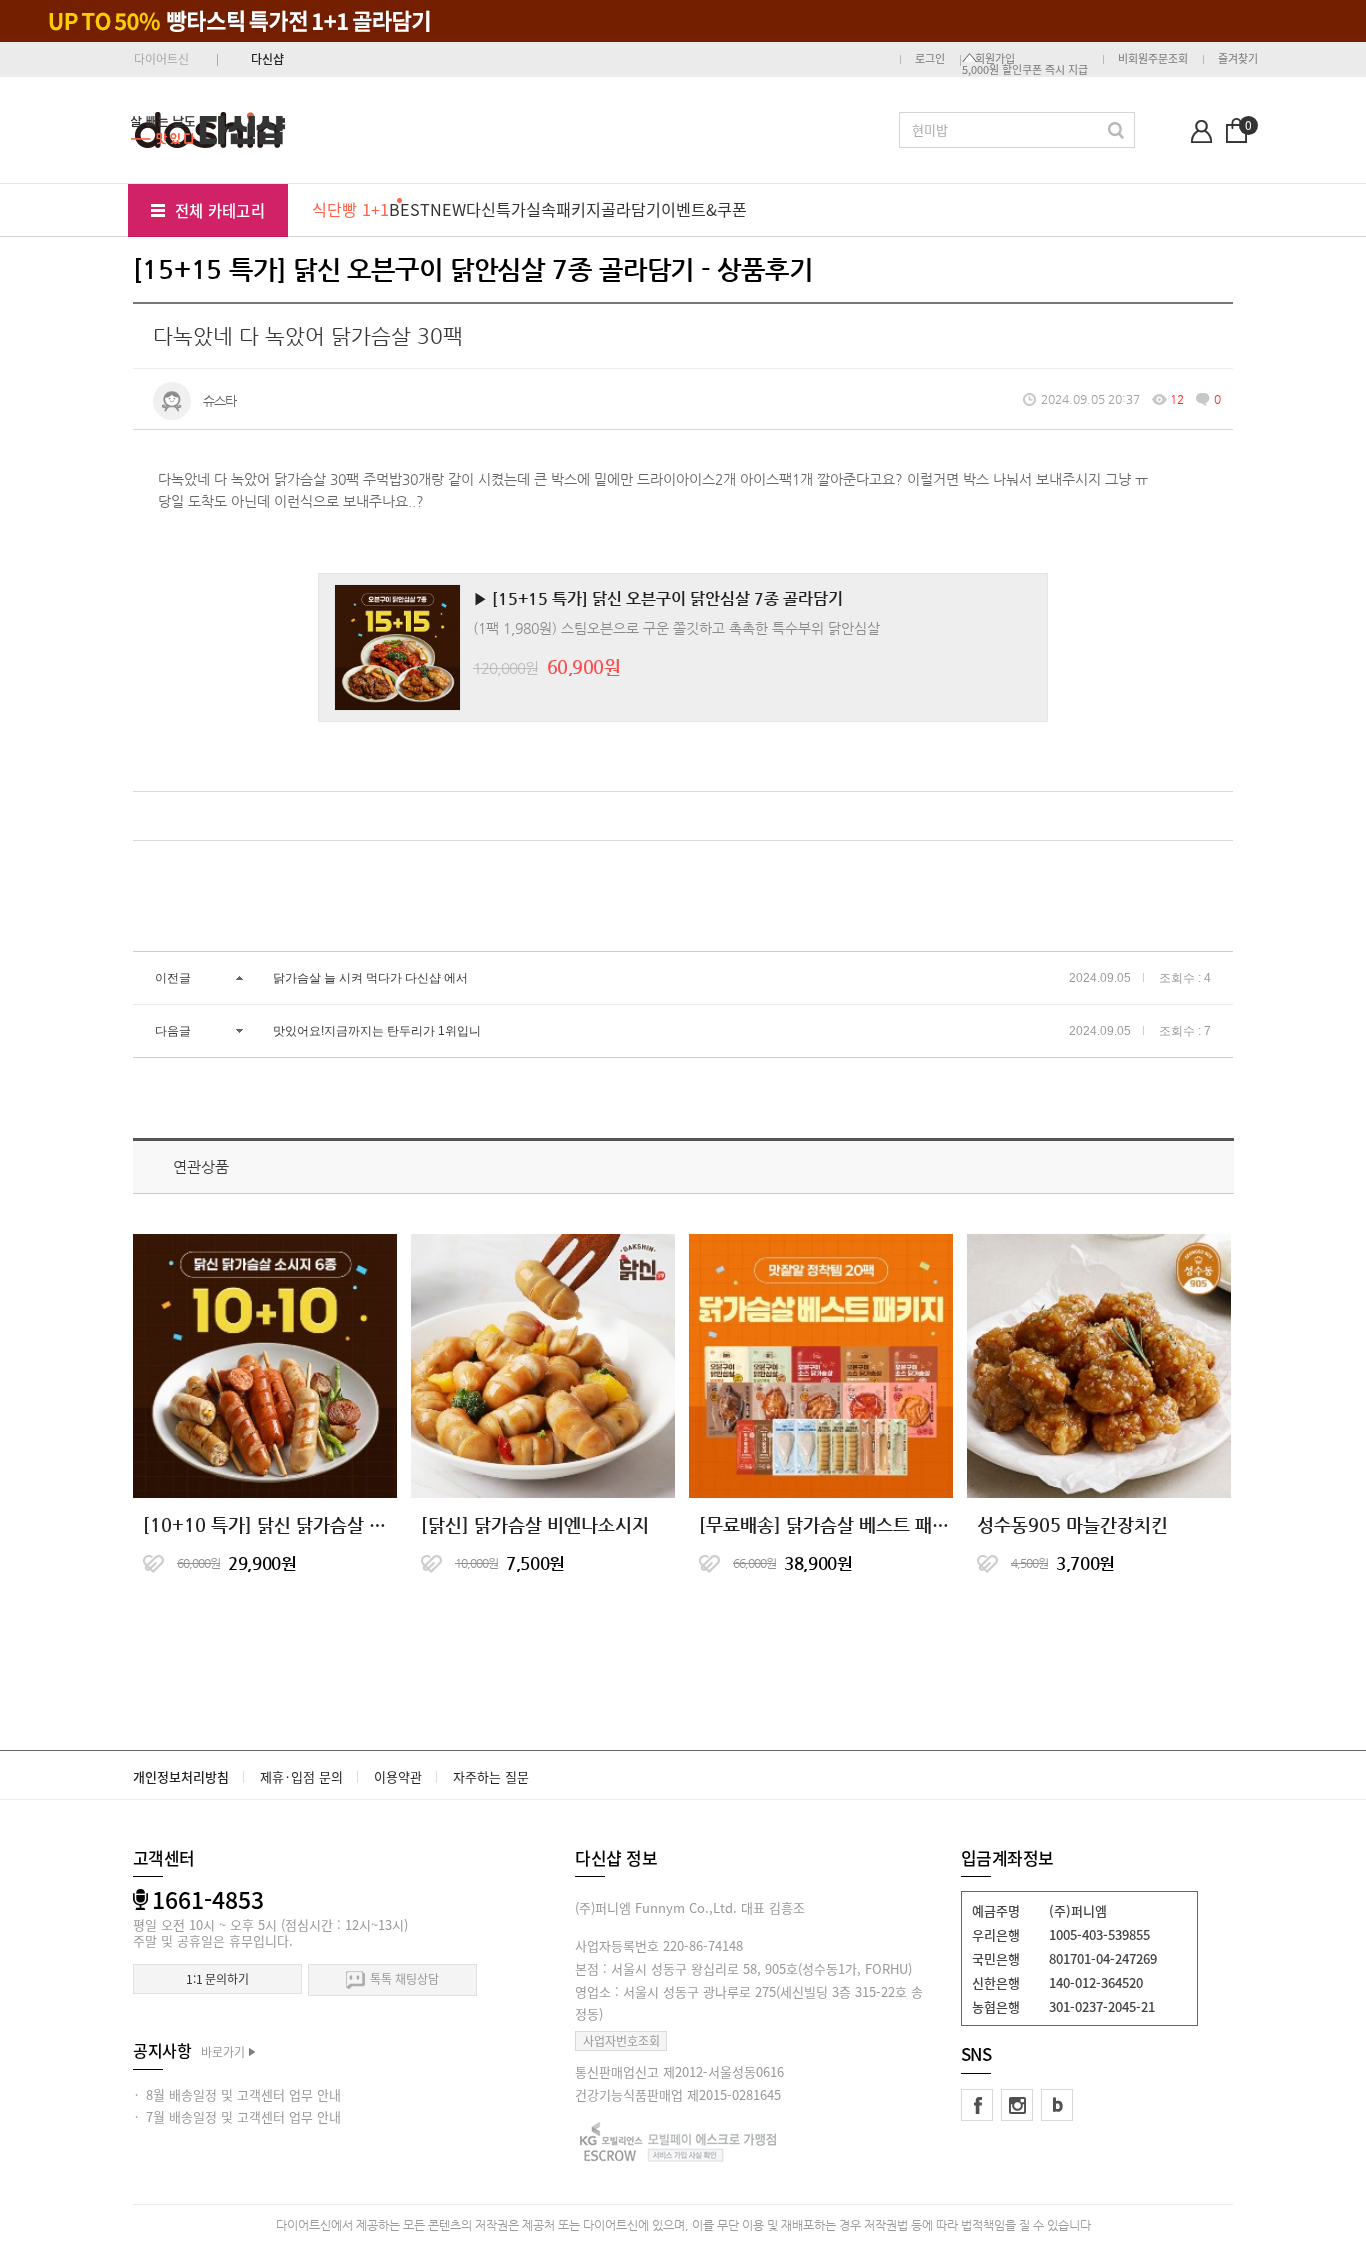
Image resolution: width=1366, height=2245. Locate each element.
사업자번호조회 (621, 2041)
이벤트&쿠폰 (704, 209)
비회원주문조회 (1153, 58)
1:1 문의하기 (217, 1979)
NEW (448, 209)
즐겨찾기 (1238, 58)
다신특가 (496, 209)
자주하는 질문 (491, 1776)
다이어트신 (161, 59)
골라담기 (631, 209)
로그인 (930, 58)
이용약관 (398, 1776)
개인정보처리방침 (181, 1776)
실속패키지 (563, 209)
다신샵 (267, 59)
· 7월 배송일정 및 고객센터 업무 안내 (237, 2116)
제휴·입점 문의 (301, 1776)
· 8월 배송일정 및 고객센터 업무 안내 (237, 2094)
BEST (409, 209)
